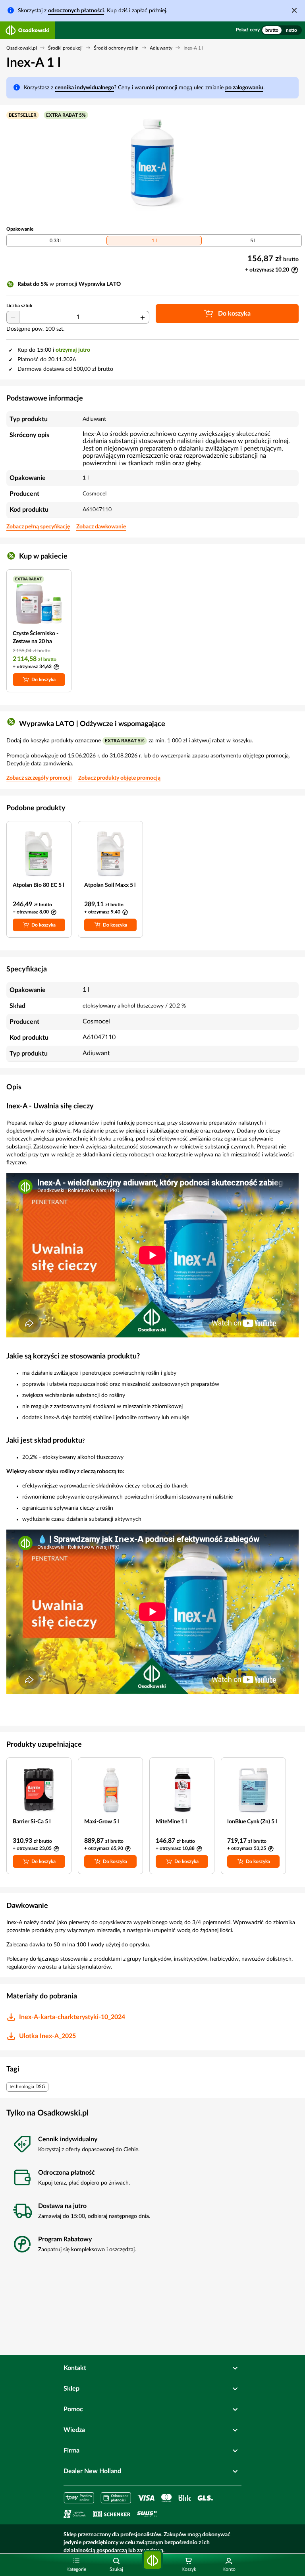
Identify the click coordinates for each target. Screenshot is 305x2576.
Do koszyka (43, 680)
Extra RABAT (28, 579)
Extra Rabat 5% (66, 115)
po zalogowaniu (244, 88)
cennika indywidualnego (84, 88)
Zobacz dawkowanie (101, 527)
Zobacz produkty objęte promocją (119, 778)
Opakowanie (20, 229)
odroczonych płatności (76, 11)
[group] (282, 30)
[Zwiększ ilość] (143, 318)
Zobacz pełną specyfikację (38, 527)
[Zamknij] (294, 10)
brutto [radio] (272, 30)
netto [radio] (291, 30)
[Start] (152, 2560)
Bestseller (23, 115)
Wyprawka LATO (100, 284)
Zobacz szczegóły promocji (39, 778)
